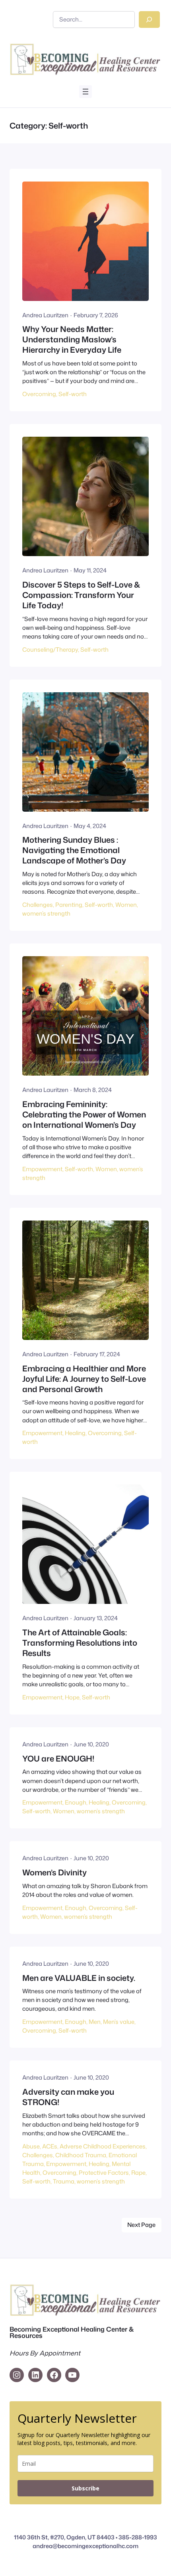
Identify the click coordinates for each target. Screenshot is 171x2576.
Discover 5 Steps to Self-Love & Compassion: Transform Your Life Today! (81, 595)
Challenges (38, 905)
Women (126, 905)
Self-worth (73, 394)
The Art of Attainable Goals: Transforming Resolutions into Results (80, 1642)
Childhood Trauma (81, 2155)
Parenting (69, 905)
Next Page (141, 2225)
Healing (75, 1433)
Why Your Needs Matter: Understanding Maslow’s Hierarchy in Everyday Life (72, 339)
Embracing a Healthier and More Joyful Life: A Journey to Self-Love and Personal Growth (84, 1379)
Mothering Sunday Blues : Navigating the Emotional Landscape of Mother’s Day (74, 850)
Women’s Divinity (54, 1872)
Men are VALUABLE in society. (79, 1978)
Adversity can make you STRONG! (68, 2097)
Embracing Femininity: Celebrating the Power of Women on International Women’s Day (84, 1114)
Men (95, 2022)
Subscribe (85, 2488)
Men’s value (119, 2022)
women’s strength (46, 913)
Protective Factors (104, 2173)
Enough (76, 1802)
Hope (72, 1697)
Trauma (64, 2181)
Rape (138, 2173)
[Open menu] (85, 92)
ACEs (50, 2146)
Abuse (31, 2146)
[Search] (149, 20)
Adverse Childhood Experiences (103, 2146)
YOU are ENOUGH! (58, 1758)
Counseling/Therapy (50, 649)
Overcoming (39, 394)
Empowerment (42, 1169)
